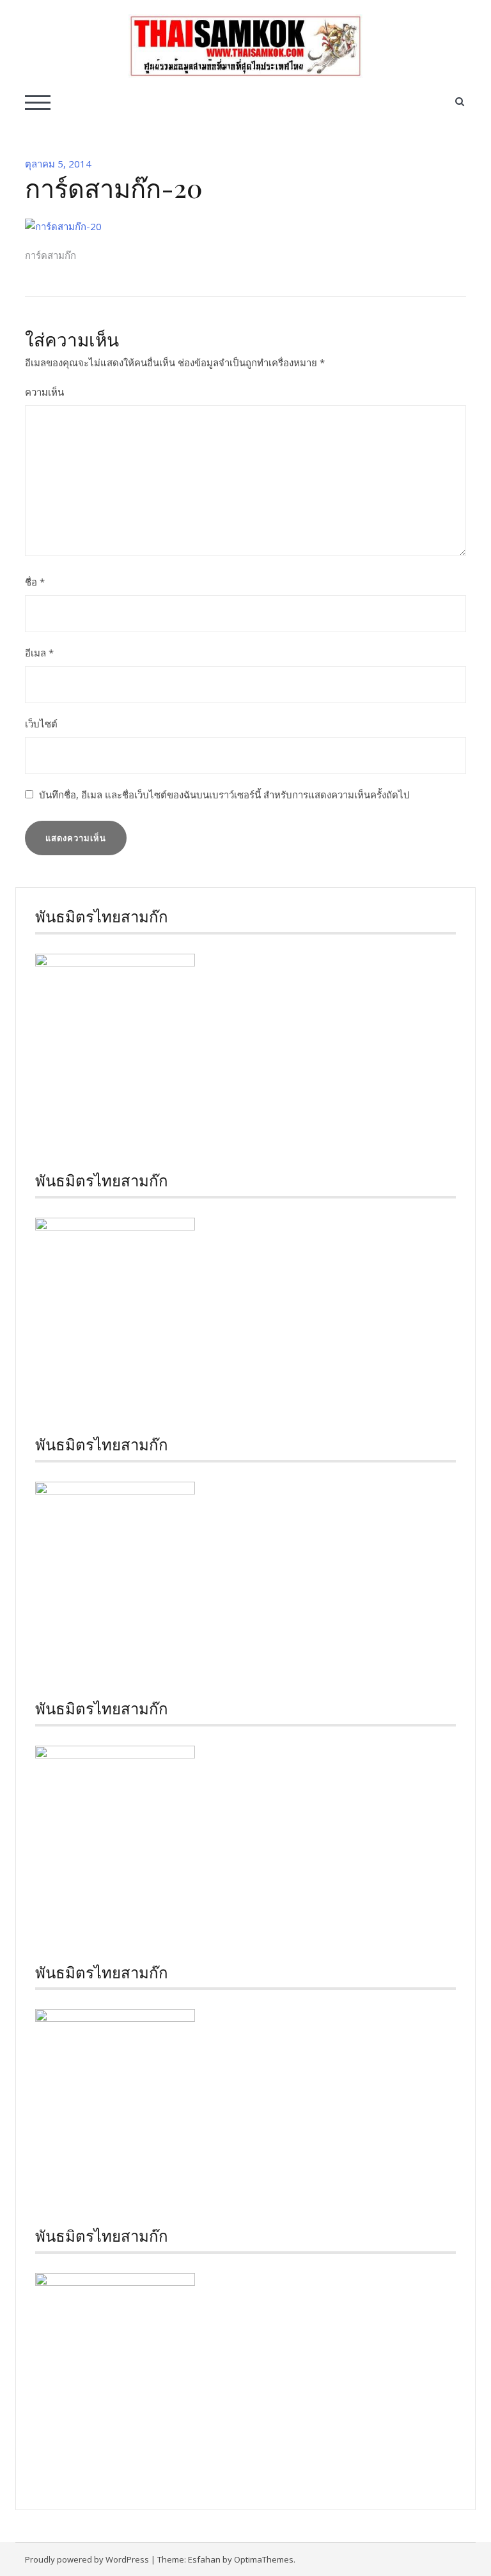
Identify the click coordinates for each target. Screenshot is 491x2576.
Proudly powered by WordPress (87, 2559)
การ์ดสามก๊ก (51, 255)
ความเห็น (44, 392)
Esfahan (204, 2559)
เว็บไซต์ (41, 724)
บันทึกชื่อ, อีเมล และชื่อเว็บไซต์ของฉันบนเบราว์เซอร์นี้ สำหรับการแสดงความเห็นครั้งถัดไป (224, 795)
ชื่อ (35, 582)
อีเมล (39, 653)
